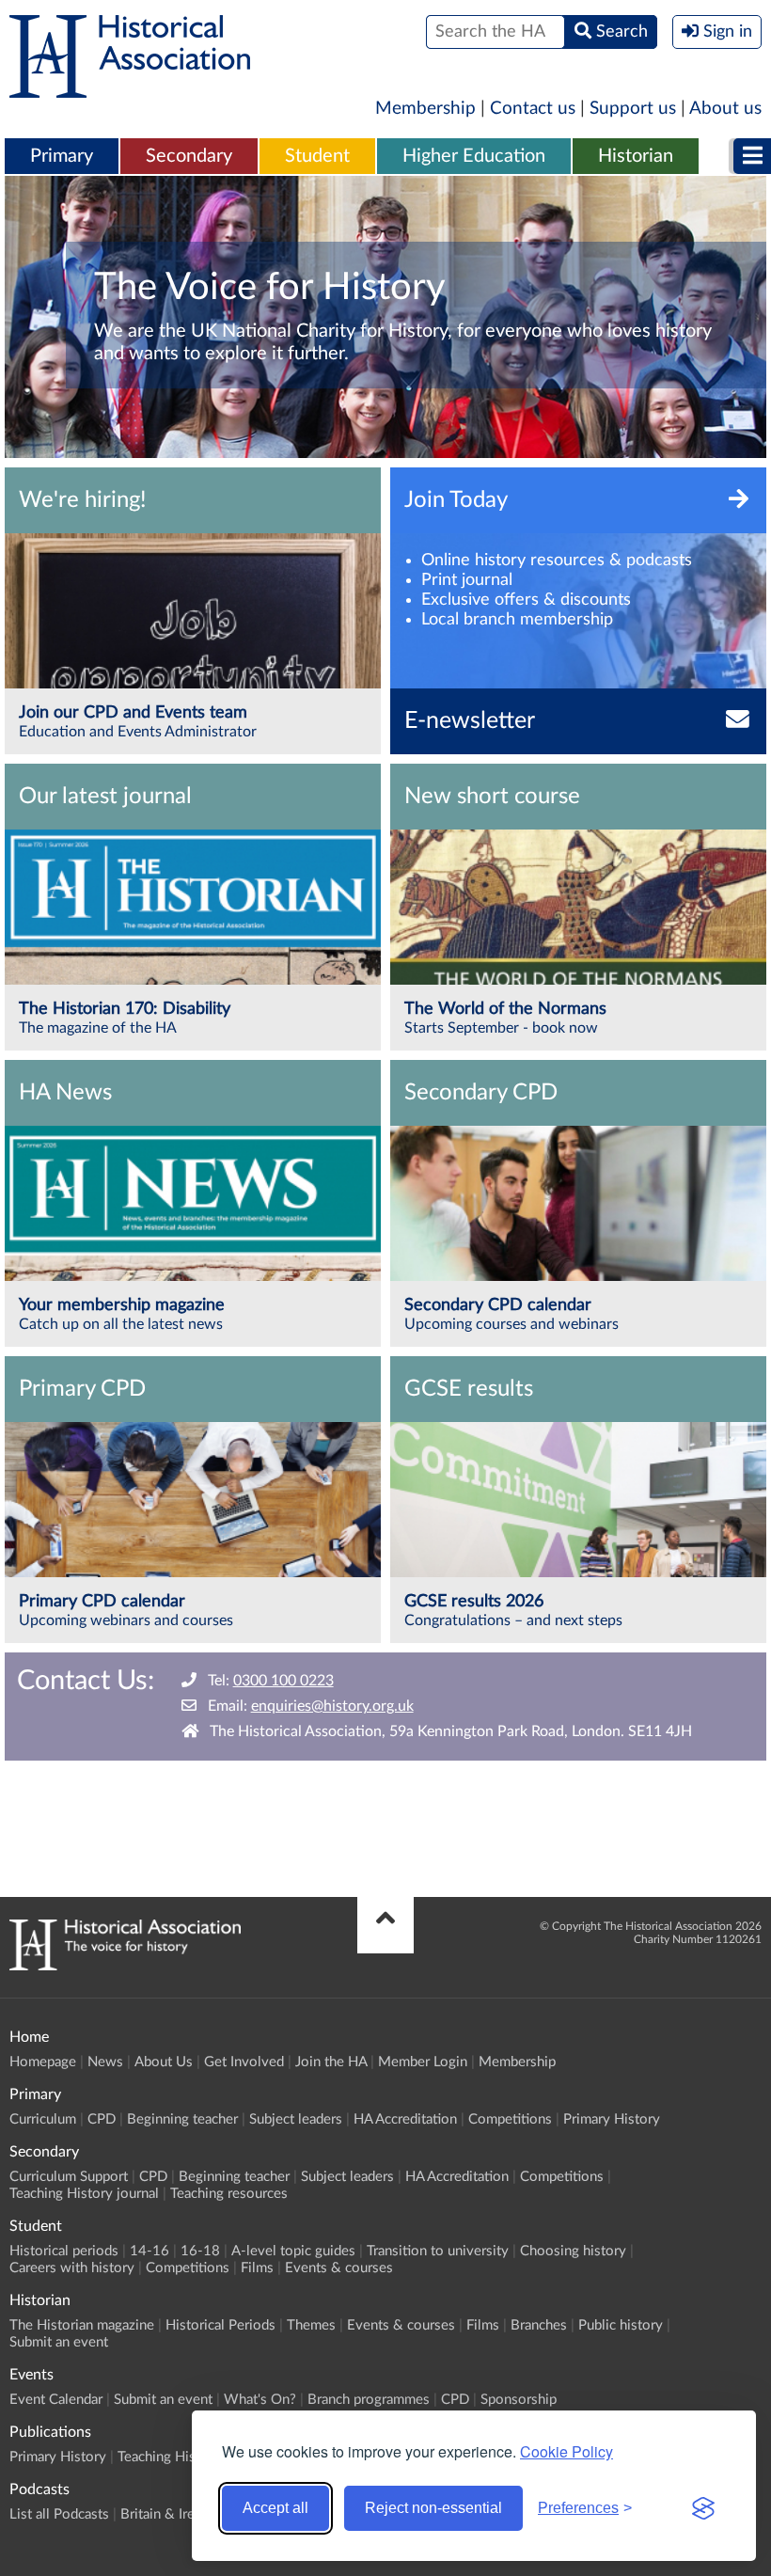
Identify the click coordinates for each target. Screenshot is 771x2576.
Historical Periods (220, 2325)
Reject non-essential (433, 2508)
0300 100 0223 (283, 1681)
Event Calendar (56, 2400)
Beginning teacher (182, 2119)
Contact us (533, 109)
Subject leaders (296, 2119)
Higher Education (474, 156)
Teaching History (169, 2457)
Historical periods (64, 2251)
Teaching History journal (84, 2194)
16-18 (200, 2251)
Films (257, 2268)
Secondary (189, 156)
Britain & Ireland (170, 2514)
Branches (539, 2325)
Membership (425, 109)
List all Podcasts (59, 2514)
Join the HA (331, 2062)
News (105, 2062)
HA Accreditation (405, 2119)
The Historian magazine (82, 2325)
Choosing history (573, 2251)
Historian (636, 156)
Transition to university (438, 2251)
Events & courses (339, 2268)
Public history (621, 2325)
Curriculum (43, 2119)
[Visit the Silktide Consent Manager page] (703, 2508)
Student (317, 156)
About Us (164, 2062)
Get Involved (244, 2062)
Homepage (43, 2062)
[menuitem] (62, 157)
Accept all (275, 2508)
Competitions (510, 2119)
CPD (102, 2119)
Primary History (612, 2119)
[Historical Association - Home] (125, 1966)
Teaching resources (229, 2194)
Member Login (423, 2062)
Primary (62, 156)
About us (725, 109)
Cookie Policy (566, 2451)
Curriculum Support (69, 2177)
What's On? (260, 2400)
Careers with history (72, 2268)
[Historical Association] (130, 88)
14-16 (149, 2251)
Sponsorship (519, 2400)
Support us (633, 109)
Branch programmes (369, 2400)
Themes (311, 2325)
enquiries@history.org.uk (332, 1706)
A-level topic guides (293, 2251)
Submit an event (59, 2342)
